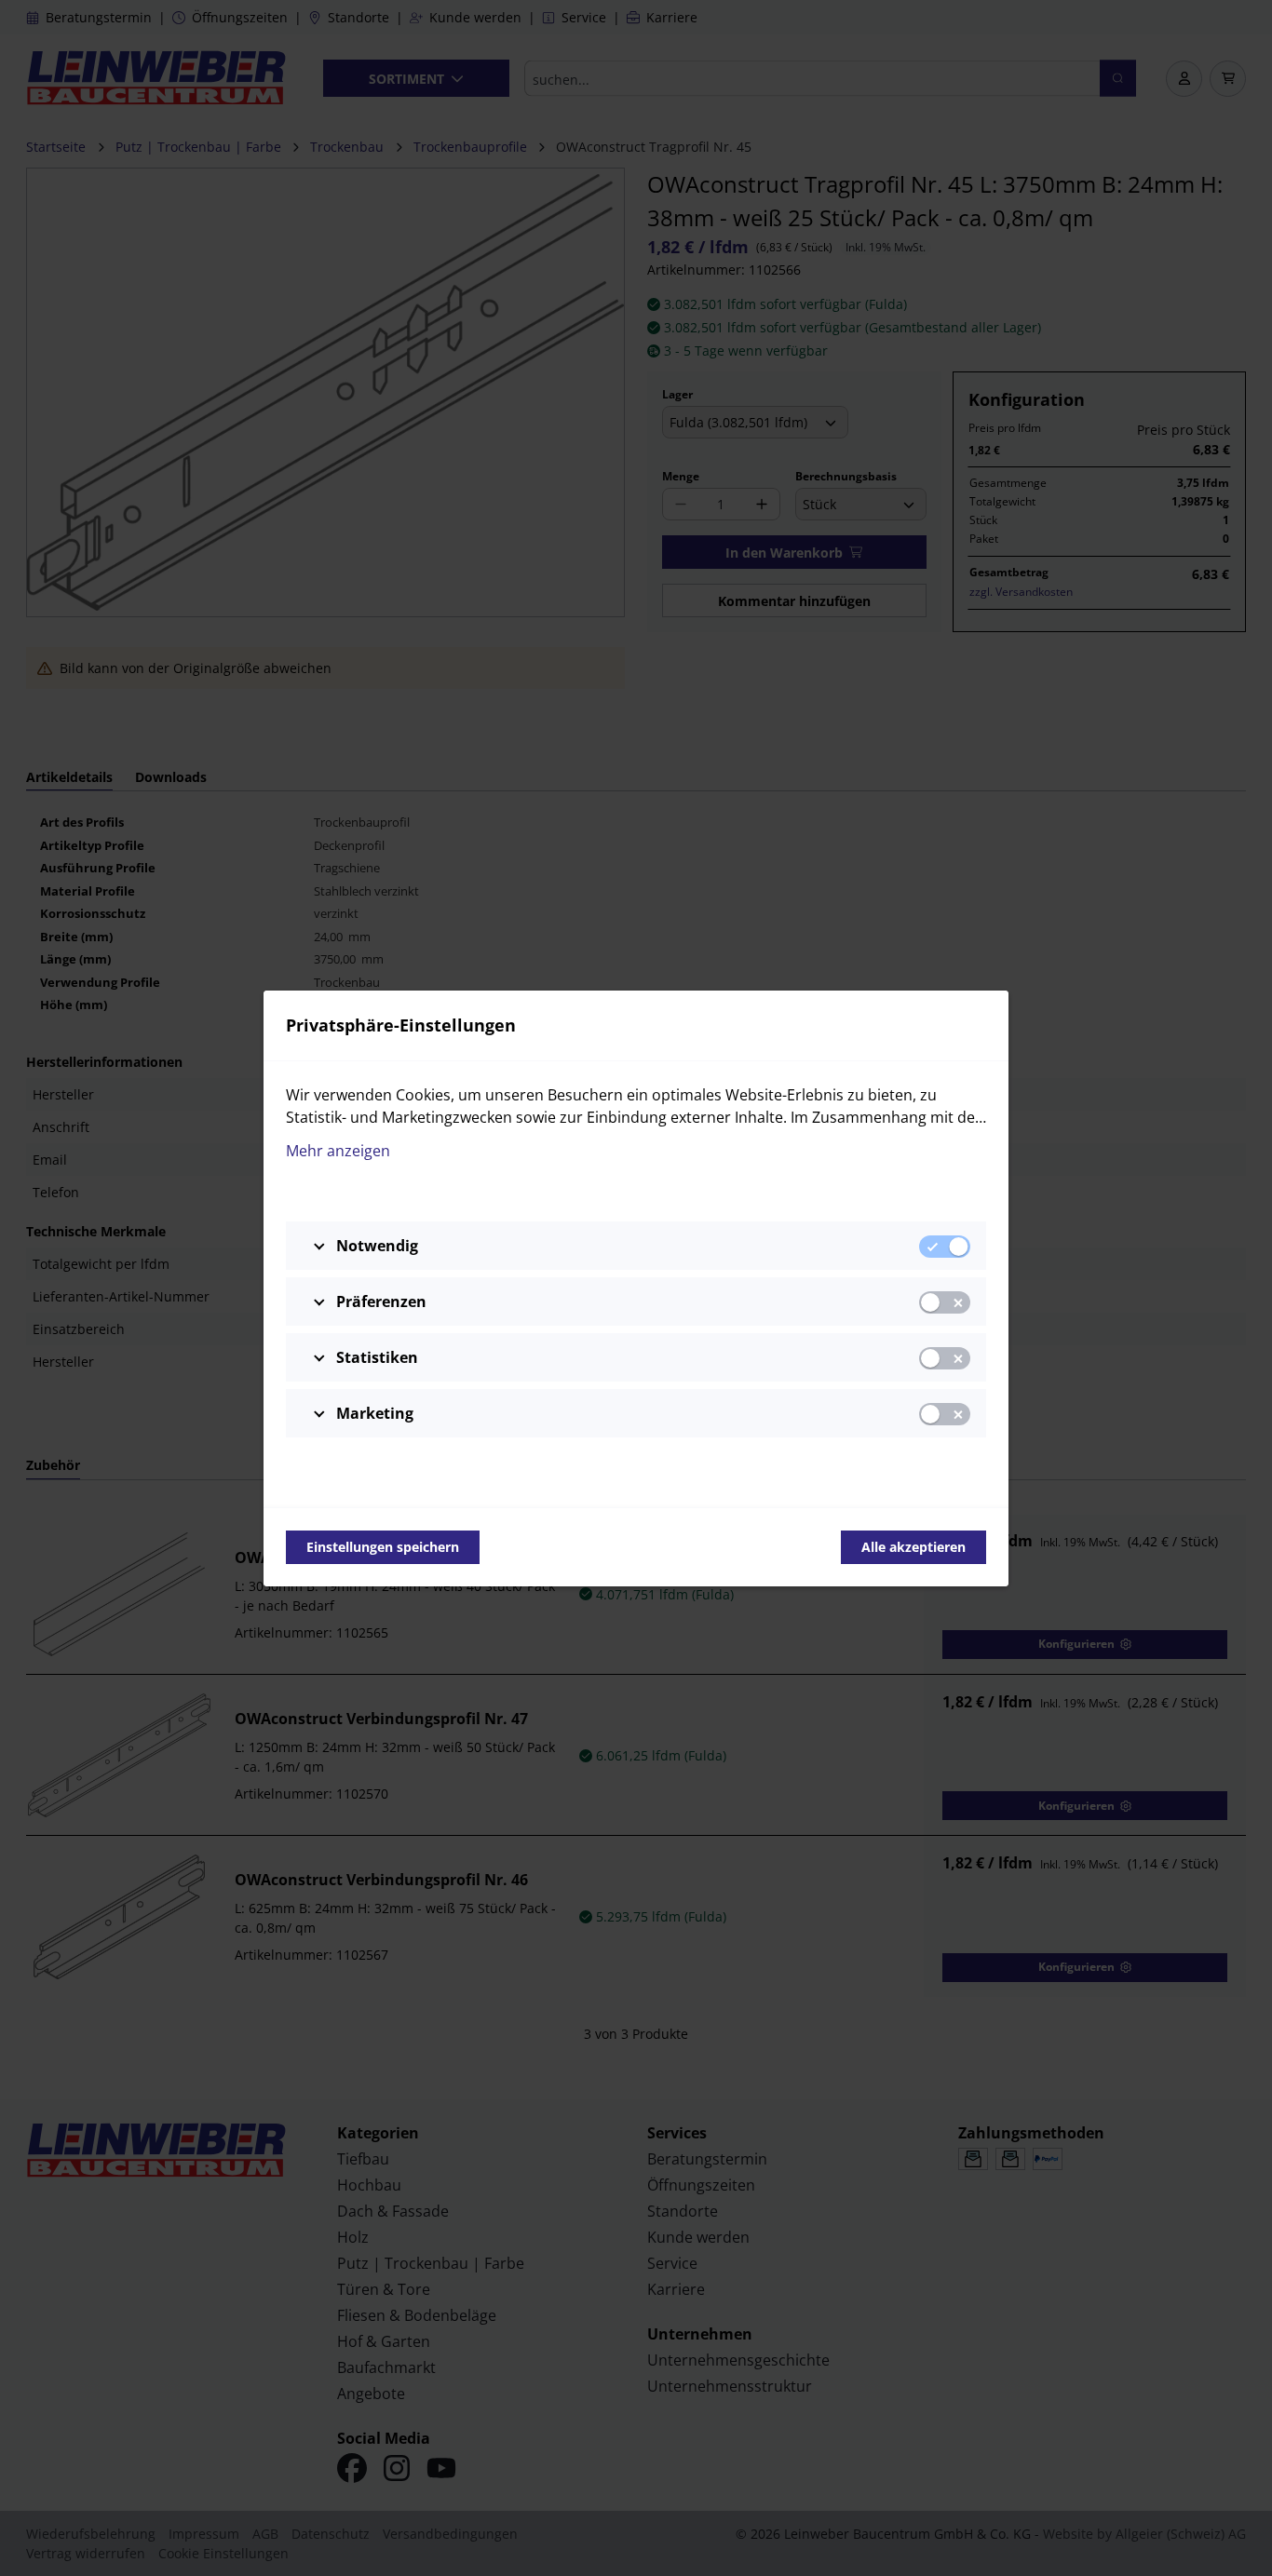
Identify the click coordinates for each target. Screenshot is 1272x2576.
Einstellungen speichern (383, 1547)
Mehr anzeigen (338, 1151)
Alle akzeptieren (913, 1547)
